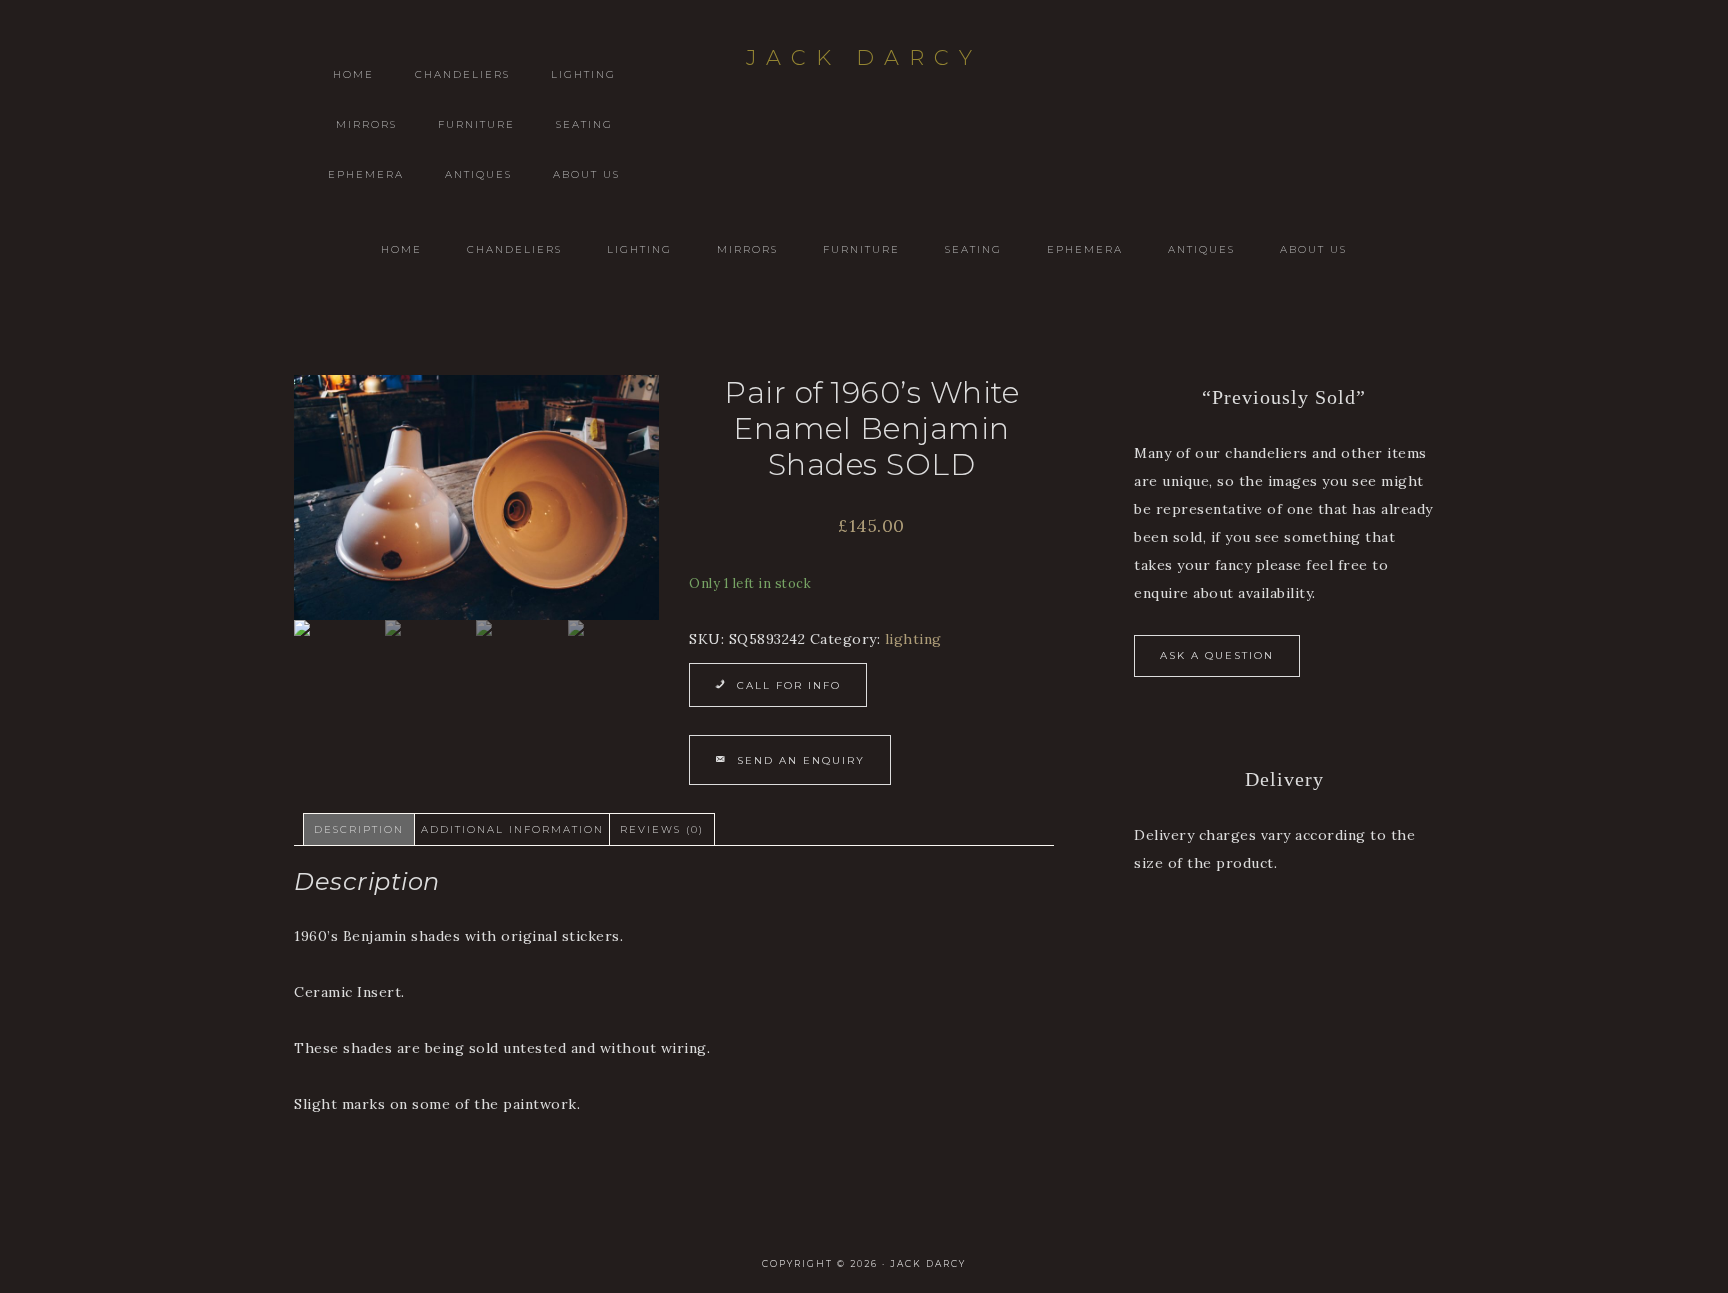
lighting (913, 639)
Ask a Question (1217, 655)
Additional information (512, 829)
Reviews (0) (662, 829)
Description (359, 829)
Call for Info (789, 685)
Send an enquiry (801, 760)
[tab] (359, 829)
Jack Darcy (864, 57)
